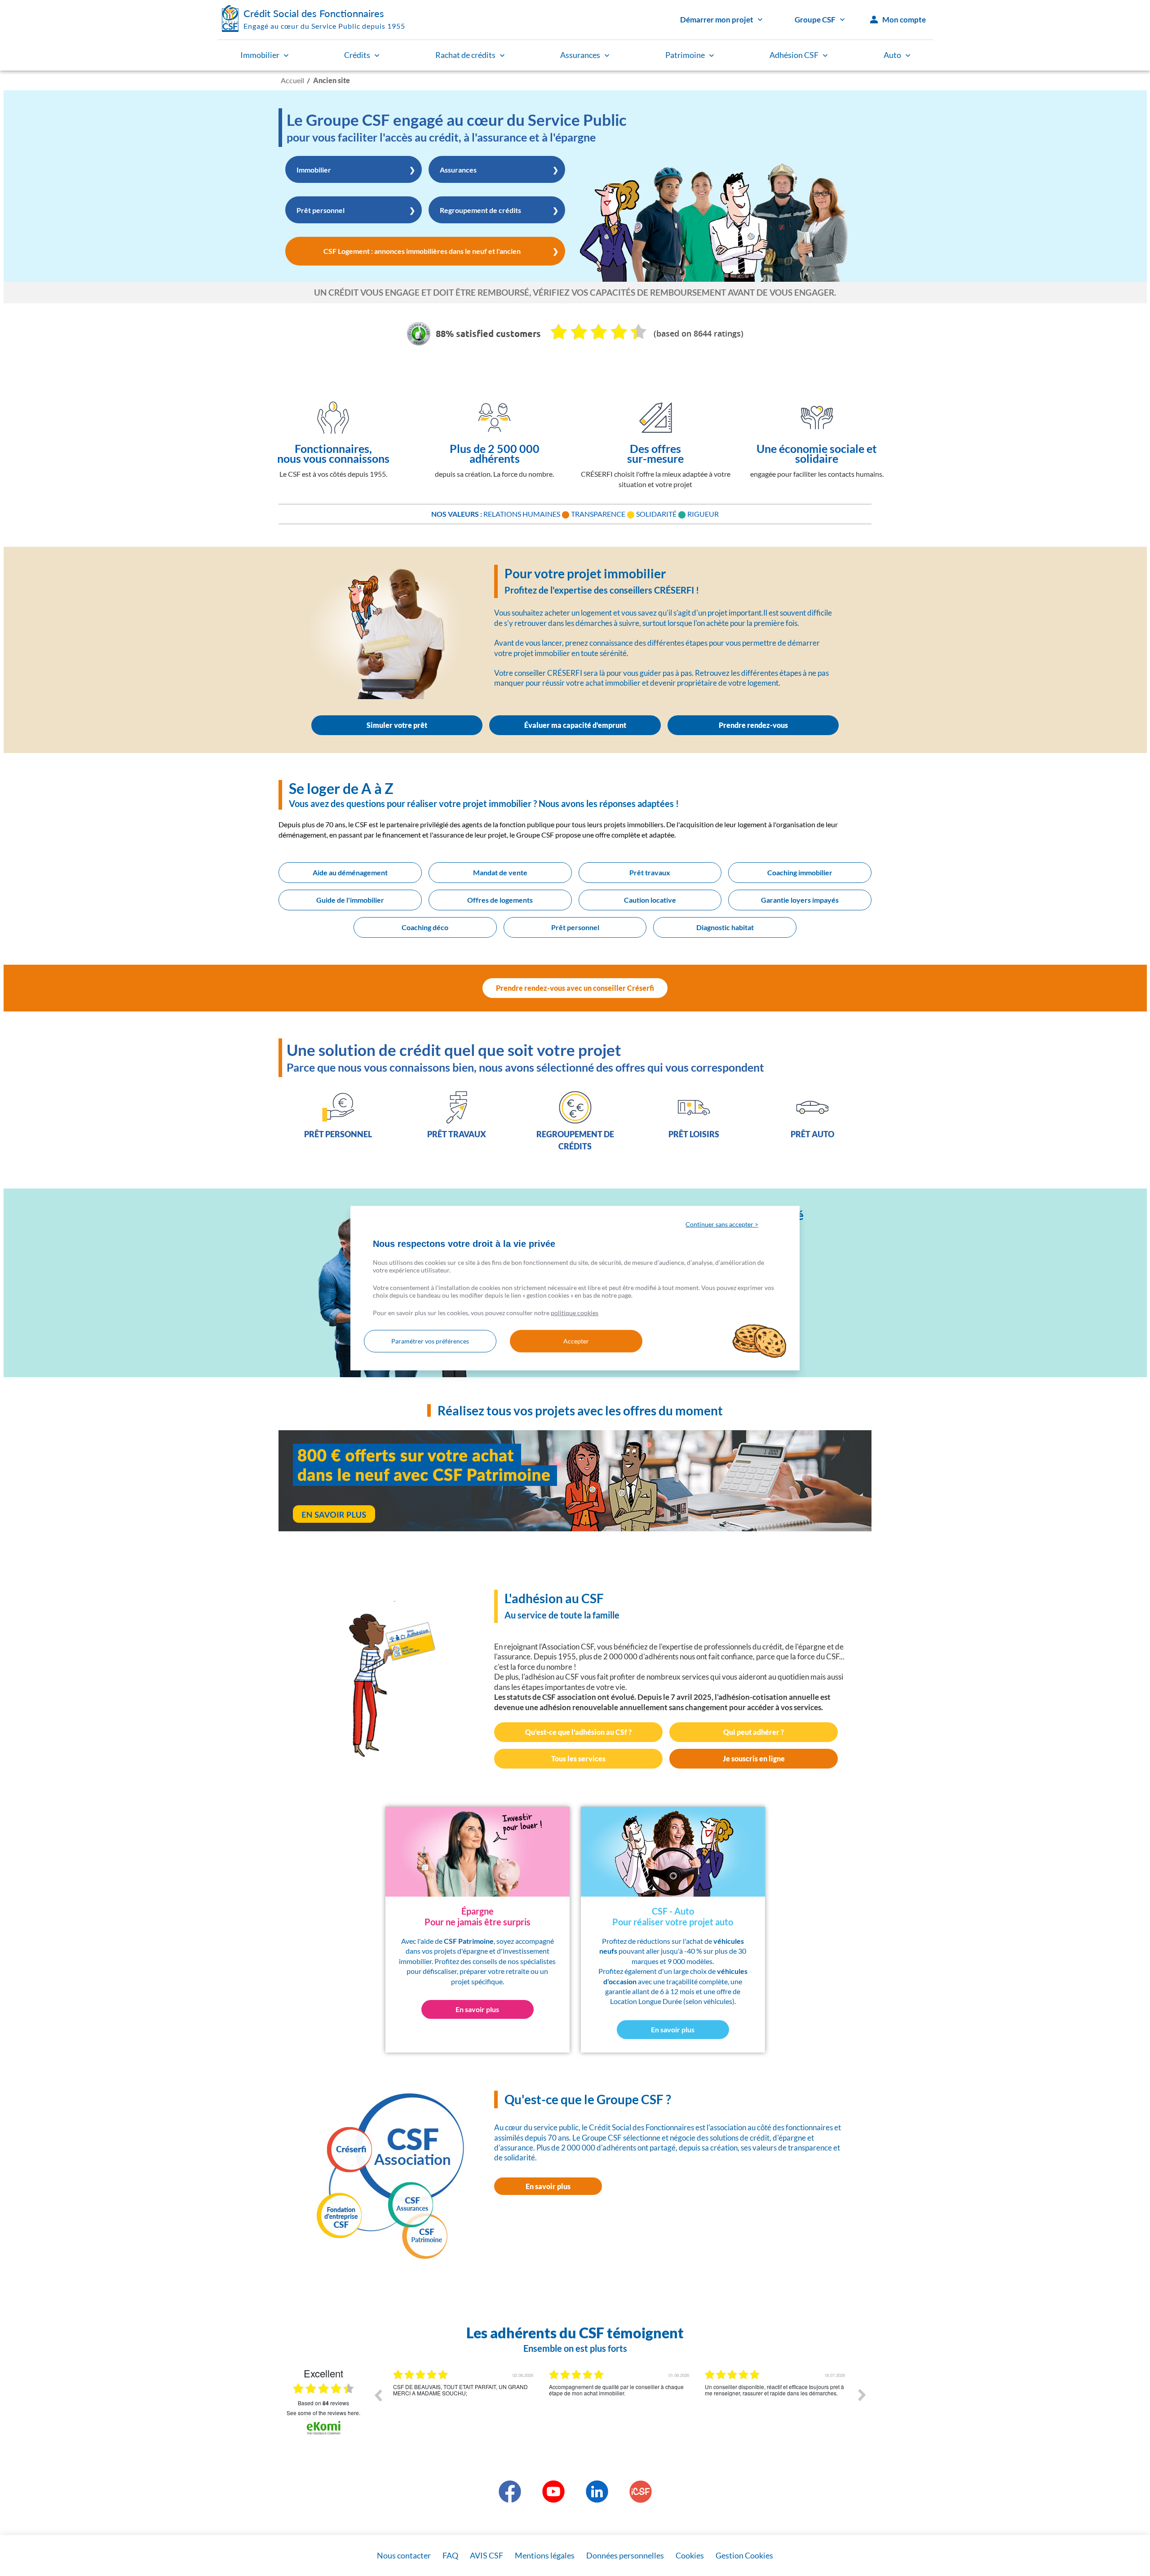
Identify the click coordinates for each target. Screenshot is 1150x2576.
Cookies (690, 2555)
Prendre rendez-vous (753, 725)
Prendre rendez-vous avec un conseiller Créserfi (575, 988)
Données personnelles (625, 2555)
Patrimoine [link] (685, 55)
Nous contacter (404, 2555)
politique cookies (575, 1313)
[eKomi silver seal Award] (419, 334)
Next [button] (862, 2395)
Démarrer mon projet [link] (717, 20)
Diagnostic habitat (725, 927)
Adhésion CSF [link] (794, 55)
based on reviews (323, 2403)
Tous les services (578, 1758)
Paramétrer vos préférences (430, 1341)
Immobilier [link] (260, 55)
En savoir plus (548, 2186)
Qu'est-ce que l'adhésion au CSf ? (578, 1732)
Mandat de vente (500, 872)
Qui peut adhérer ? (754, 1732)
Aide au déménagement (350, 872)
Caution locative (650, 900)
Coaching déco (425, 927)
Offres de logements (500, 900)
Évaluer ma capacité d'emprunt (575, 725)
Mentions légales (545, 2555)
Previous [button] (378, 2395)
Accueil (292, 80)
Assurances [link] (580, 55)
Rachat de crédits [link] (465, 55)
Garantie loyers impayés (800, 900)
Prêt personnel (575, 927)
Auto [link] (892, 55)
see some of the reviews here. (323, 2413)
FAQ (450, 2555)
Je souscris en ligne (754, 1758)
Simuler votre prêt (397, 725)
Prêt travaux (650, 872)
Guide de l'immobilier (350, 900)
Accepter (576, 1341)
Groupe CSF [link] (815, 20)
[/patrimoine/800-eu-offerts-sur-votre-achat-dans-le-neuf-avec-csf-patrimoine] (575, 1481)
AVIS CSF (487, 2555)
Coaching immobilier (800, 872)
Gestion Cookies (744, 2555)
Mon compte (904, 20)
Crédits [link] (357, 55)
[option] (464, 2402)
